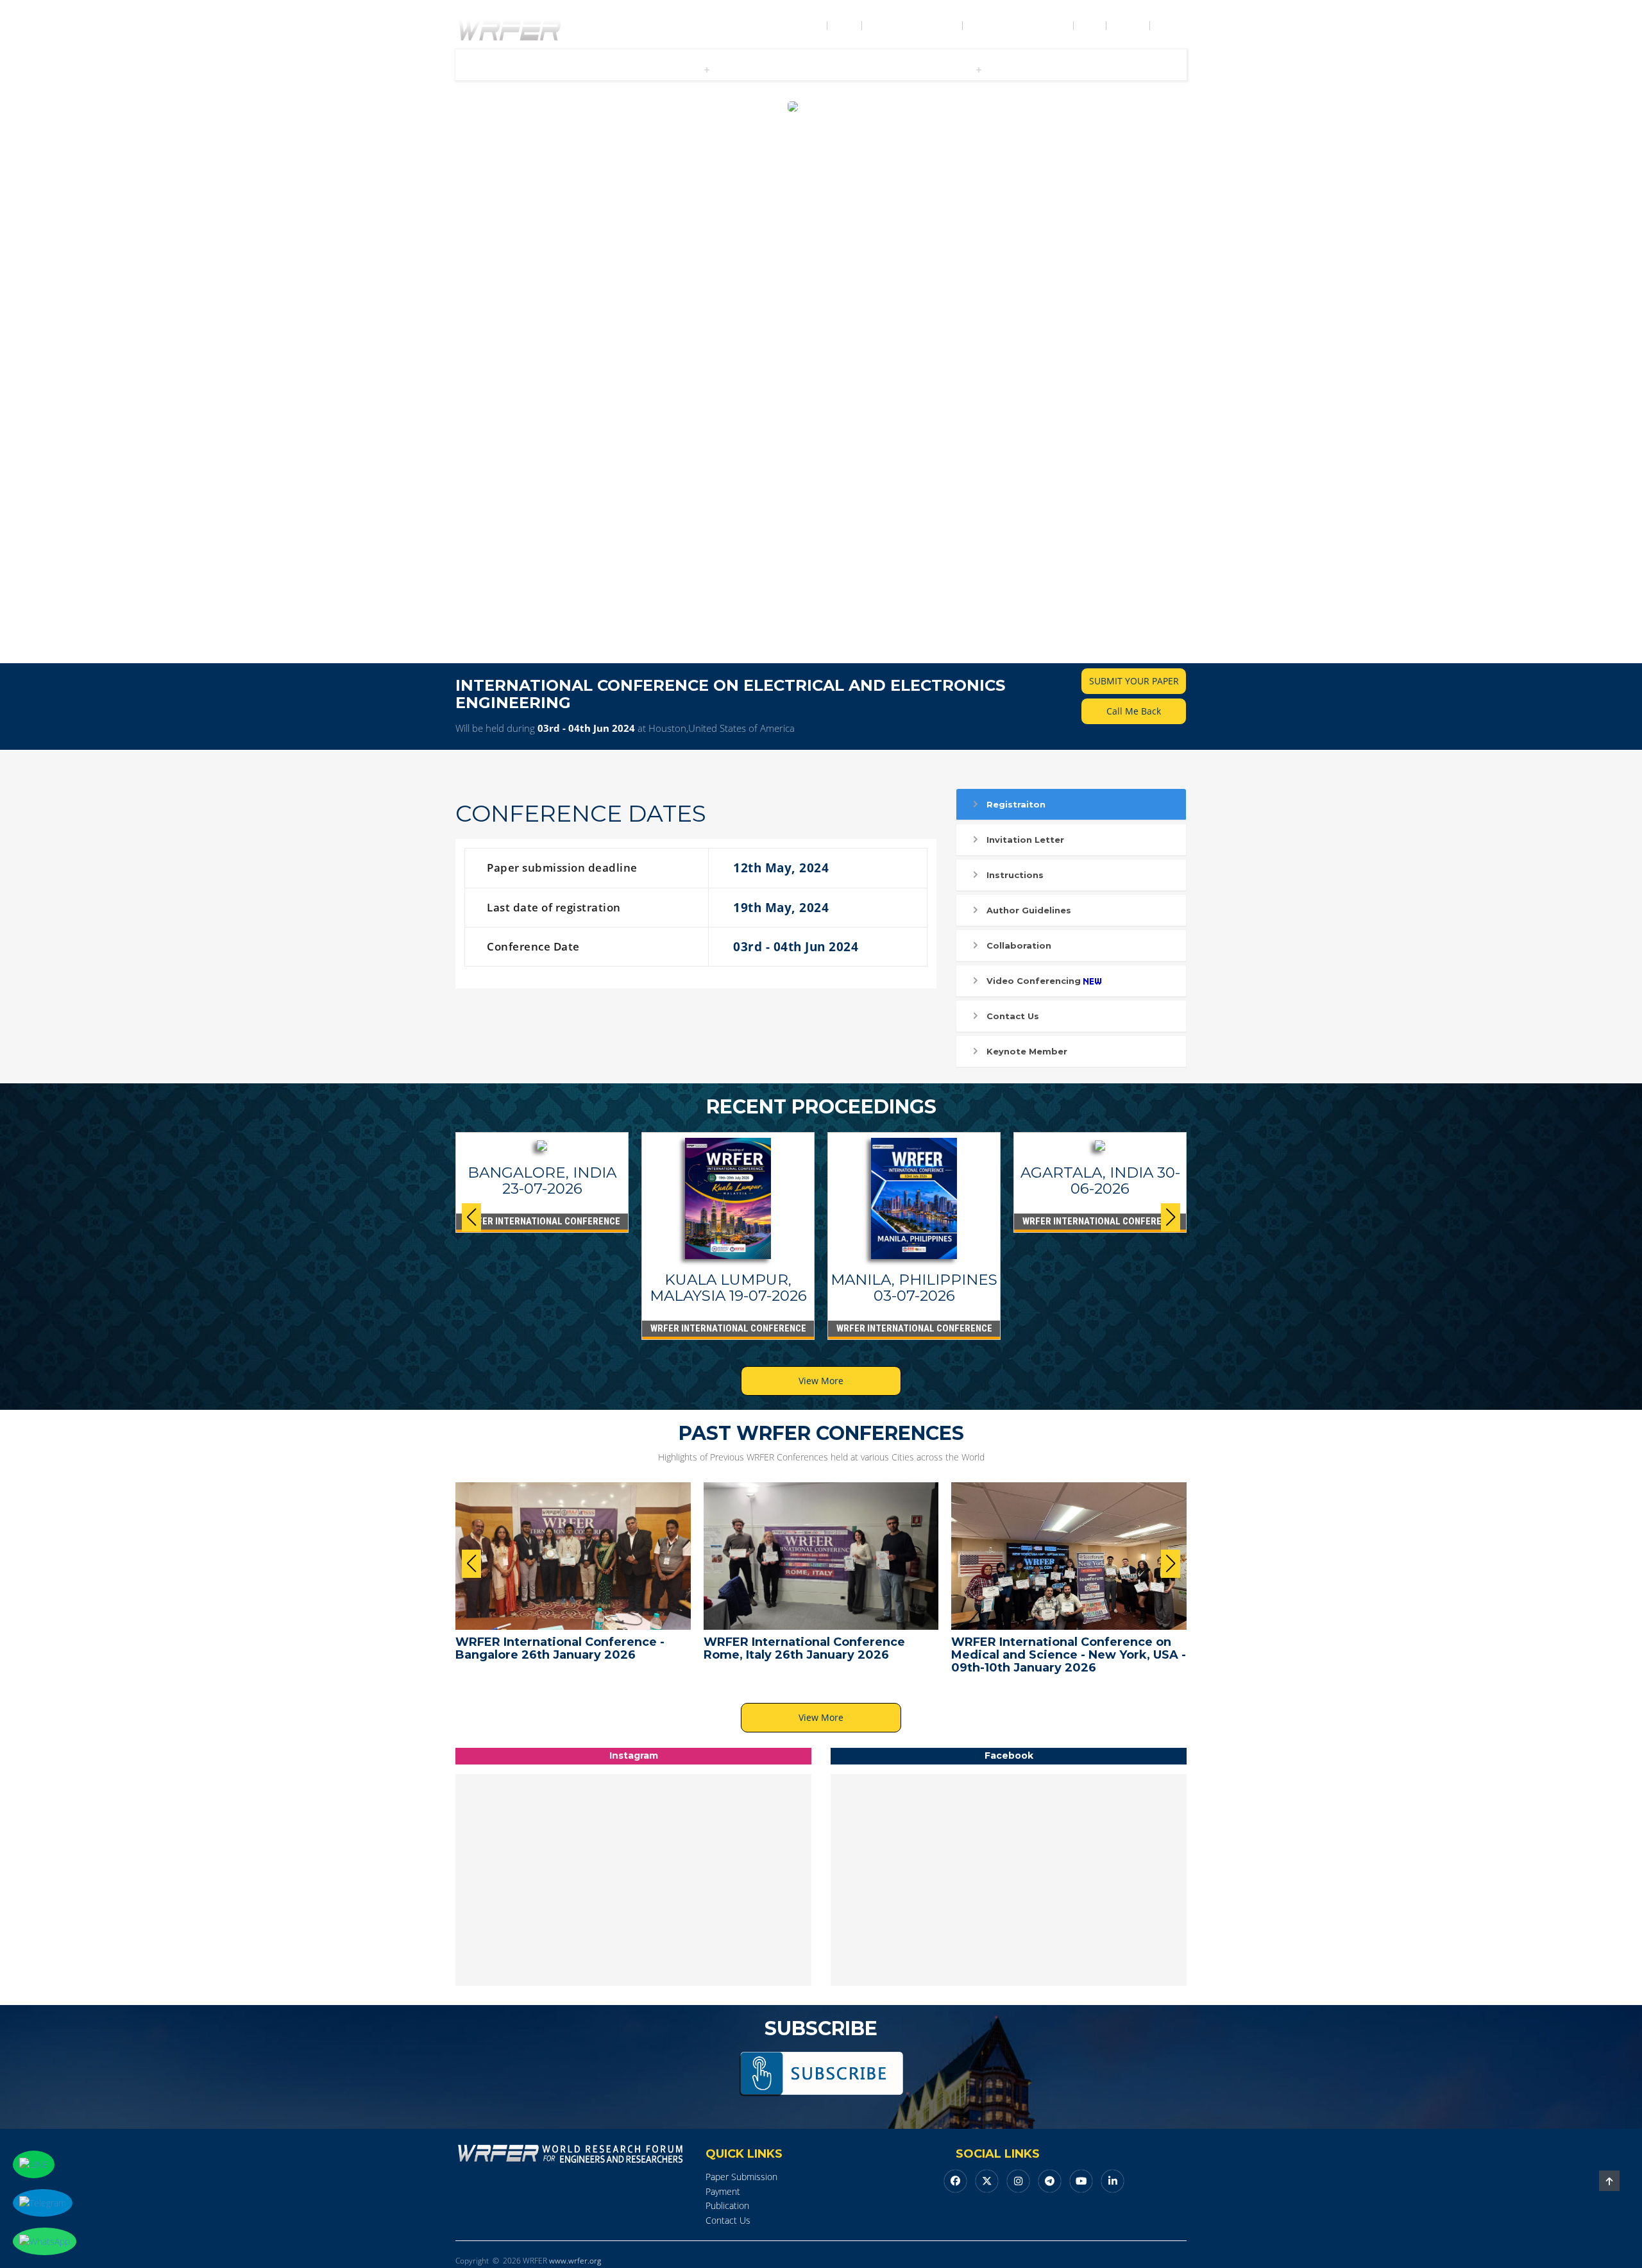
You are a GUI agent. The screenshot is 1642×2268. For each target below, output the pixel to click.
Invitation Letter (1025, 840)
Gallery (1006, 69)
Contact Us (1013, 1016)
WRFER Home (799, 26)
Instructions (1015, 875)
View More (821, 1381)
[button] (1171, 1217)
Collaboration (1019, 945)
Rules (1091, 26)
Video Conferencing (1034, 981)
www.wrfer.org (575, 2261)
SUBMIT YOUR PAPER (1134, 681)
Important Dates (587, 69)
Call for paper (518, 69)
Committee (945, 69)
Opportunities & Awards (1019, 26)
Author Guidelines (1029, 910)
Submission (673, 69)
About (846, 26)
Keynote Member (1027, 1051)
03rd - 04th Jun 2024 (586, 728)
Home (471, 69)
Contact (1129, 26)
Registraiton (1016, 804)
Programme (857, 69)
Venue (902, 69)
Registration (746, 69)
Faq (636, 69)
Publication (802, 69)
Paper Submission (741, 2177)
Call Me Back (1134, 711)
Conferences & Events (913, 26)
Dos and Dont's (1059, 69)
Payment (723, 2191)
